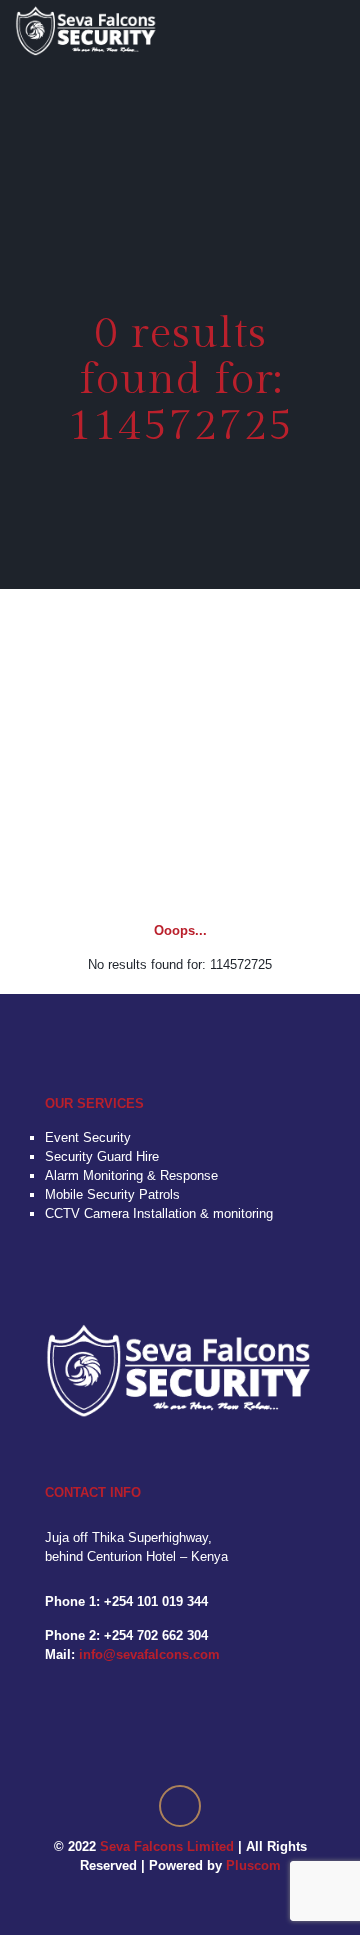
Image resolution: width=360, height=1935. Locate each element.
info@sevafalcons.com (149, 1654)
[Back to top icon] (180, 1806)
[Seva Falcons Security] (86, 30)
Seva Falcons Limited (167, 1846)
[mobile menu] (333, 30)
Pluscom (253, 1865)
